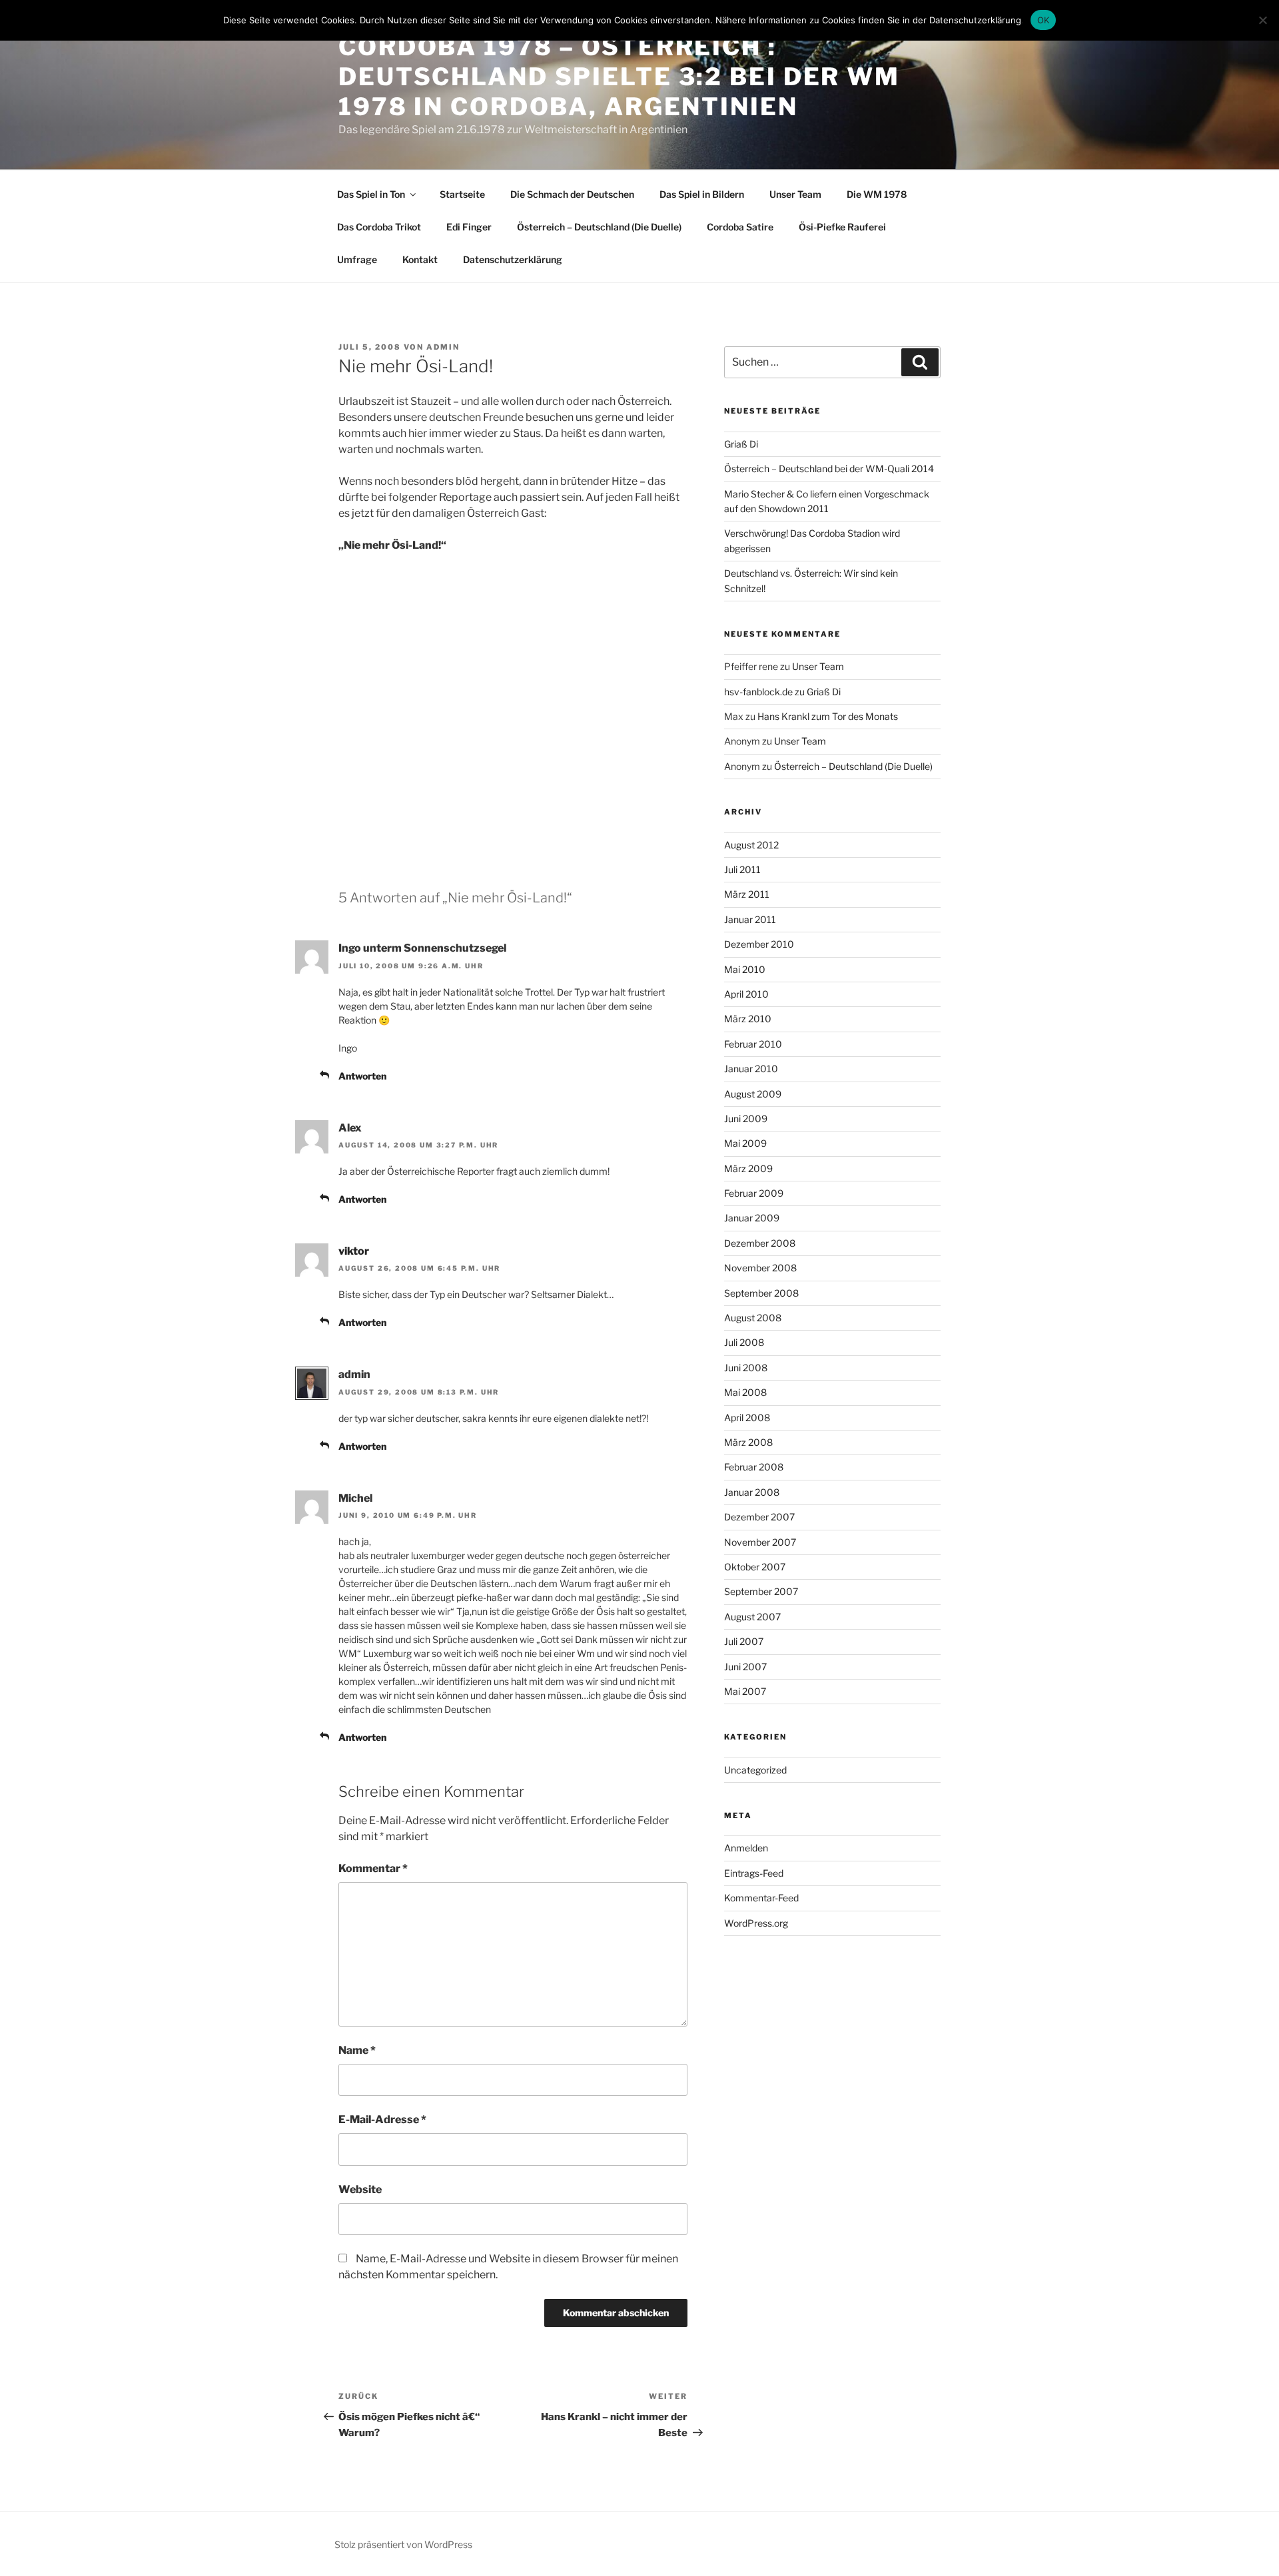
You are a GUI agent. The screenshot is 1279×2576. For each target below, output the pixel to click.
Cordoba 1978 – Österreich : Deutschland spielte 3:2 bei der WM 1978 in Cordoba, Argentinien (619, 77)
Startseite (462, 194)
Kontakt (420, 259)
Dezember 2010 (759, 944)
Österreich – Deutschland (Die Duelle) (599, 227)
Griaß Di (741, 444)
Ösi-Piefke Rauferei (842, 227)
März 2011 (747, 894)
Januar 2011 (750, 919)
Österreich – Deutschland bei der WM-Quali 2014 (829, 469)
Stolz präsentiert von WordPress (403, 2544)
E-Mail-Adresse (382, 2119)
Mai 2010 (745, 969)
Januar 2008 (752, 1492)
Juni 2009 (746, 1119)
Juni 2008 (746, 1368)
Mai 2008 (745, 1392)
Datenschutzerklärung (513, 259)
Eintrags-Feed (754, 1873)
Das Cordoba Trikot (379, 227)
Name (357, 2050)
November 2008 (760, 1268)
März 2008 (748, 1442)
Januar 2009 (752, 1218)
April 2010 (746, 994)
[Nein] (1262, 20)
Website (360, 2189)
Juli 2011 (742, 869)
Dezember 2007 (759, 1517)
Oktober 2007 (755, 1567)
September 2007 (761, 1591)
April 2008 (747, 1418)
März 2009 (748, 1168)
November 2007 (760, 1542)
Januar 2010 (751, 1069)
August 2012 (751, 845)
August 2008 (753, 1318)
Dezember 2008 (760, 1243)
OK (1044, 20)
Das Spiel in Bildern (702, 194)
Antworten (362, 1076)
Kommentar (373, 1868)
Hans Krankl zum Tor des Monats (828, 716)
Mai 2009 (745, 1143)
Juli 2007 (744, 1641)
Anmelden (746, 1848)
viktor (354, 1251)
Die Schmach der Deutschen (572, 194)
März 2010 (748, 1019)
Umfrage (357, 259)
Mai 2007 (745, 1691)
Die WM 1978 (877, 194)
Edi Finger (469, 227)
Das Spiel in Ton (371, 194)
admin (443, 347)
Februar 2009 (754, 1193)
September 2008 (761, 1293)
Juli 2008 (744, 1342)
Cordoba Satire (740, 227)
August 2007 (752, 1617)
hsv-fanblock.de (758, 692)
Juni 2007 (745, 1667)
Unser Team (795, 194)
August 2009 (753, 1094)
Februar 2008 (754, 1467)
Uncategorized (755, 1770)
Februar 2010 (753, 1044)
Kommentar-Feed (761, 1898)
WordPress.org (756, 1923)
